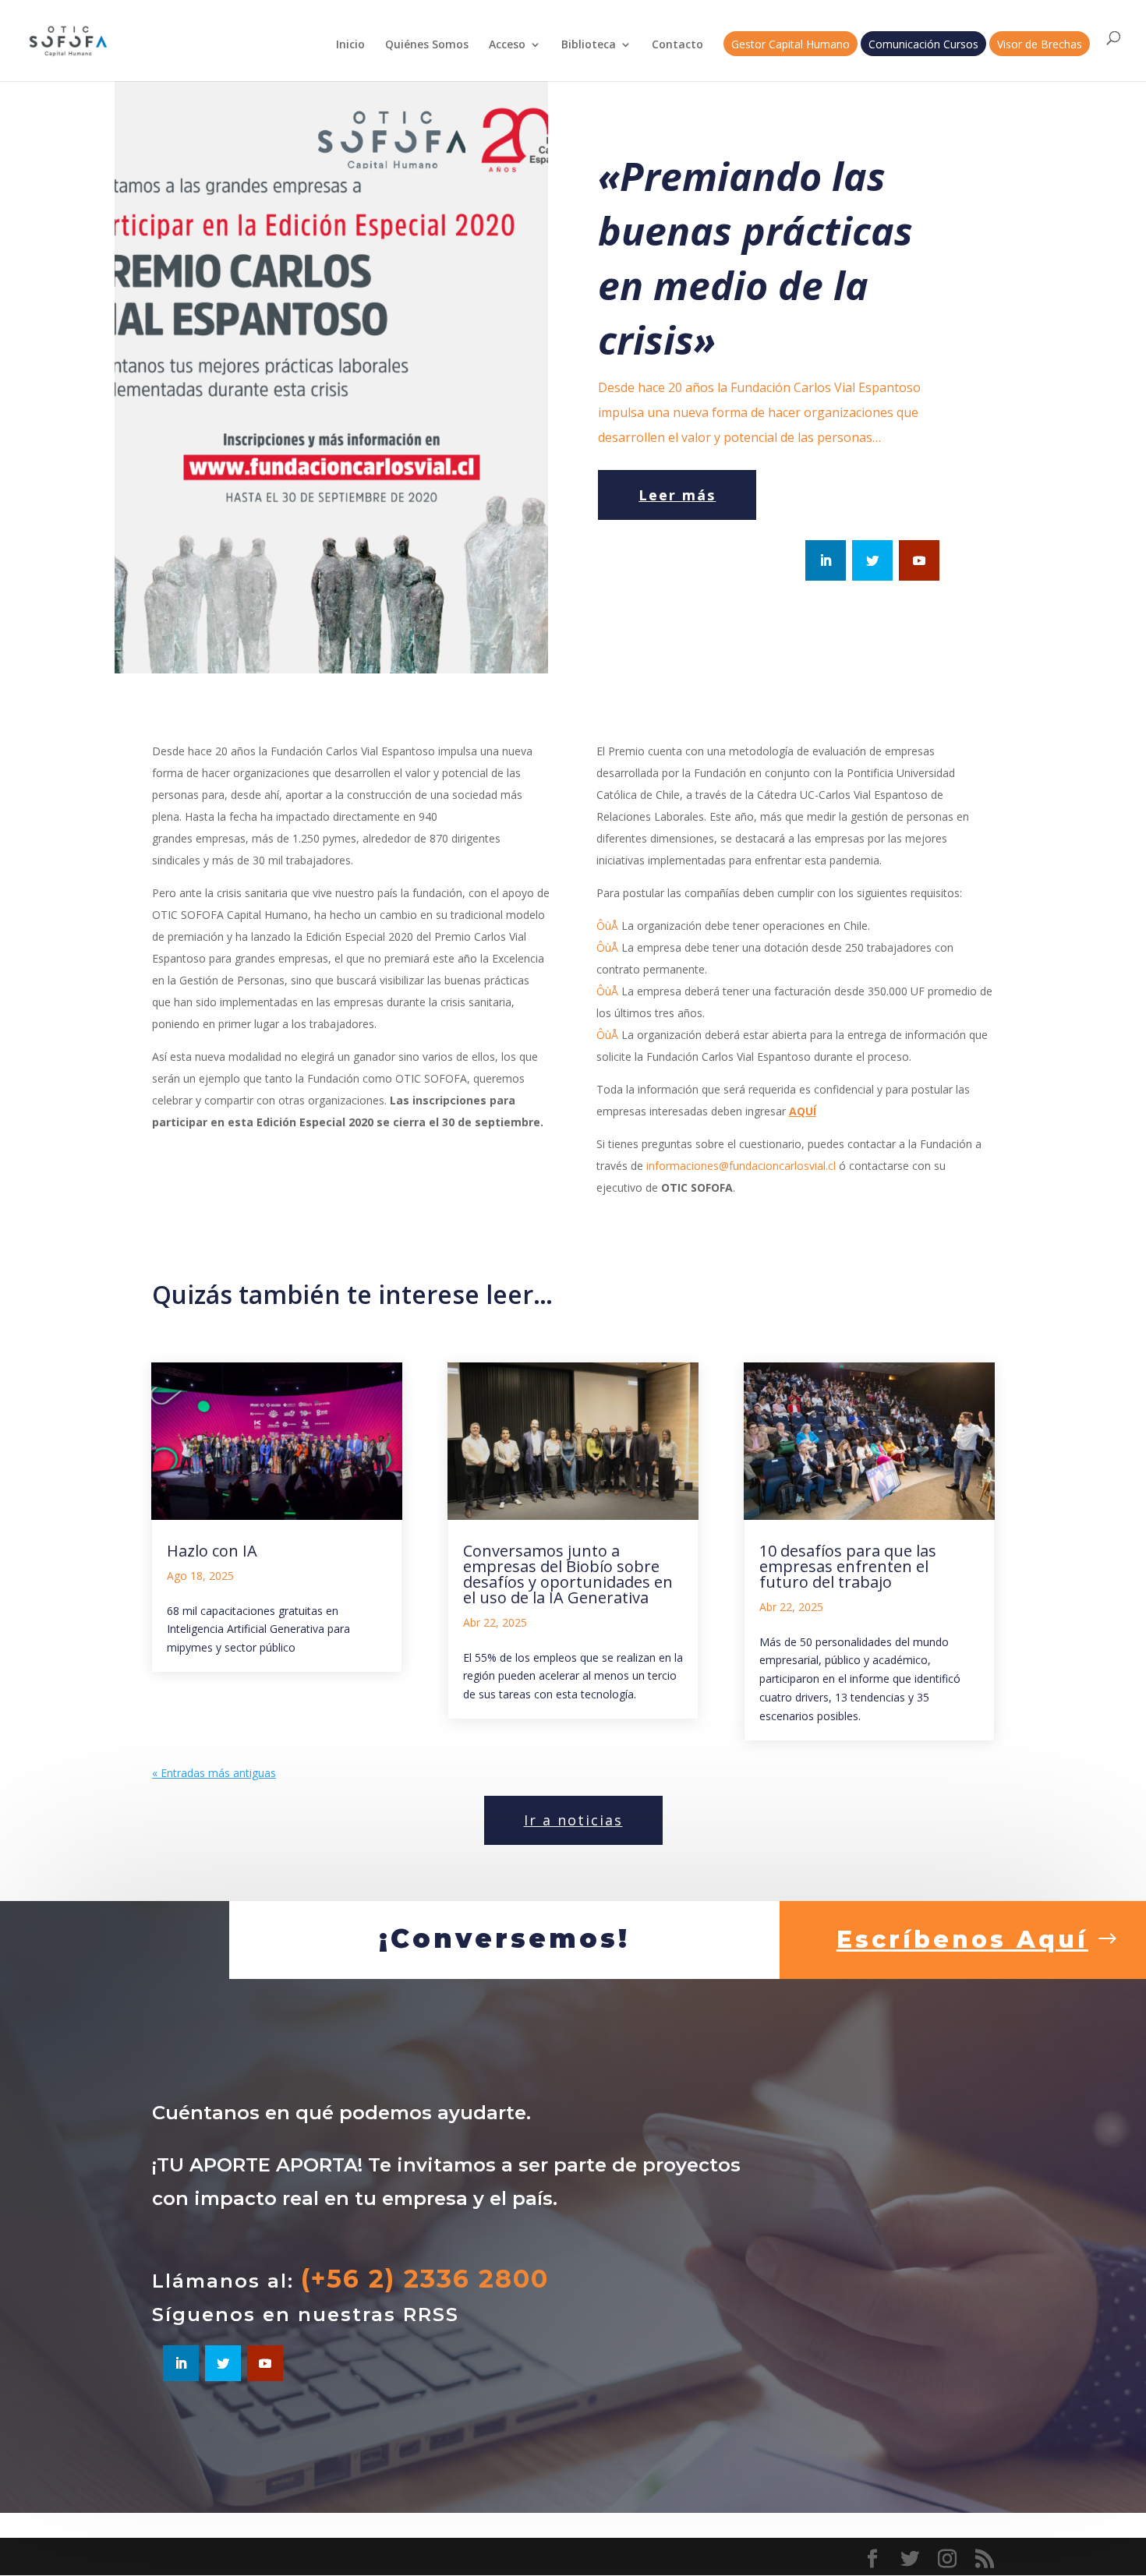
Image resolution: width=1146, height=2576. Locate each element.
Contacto (677, 45)
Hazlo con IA (212, 1551)
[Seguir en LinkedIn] (826, 560)
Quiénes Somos (427, 45)
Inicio (350, 45)
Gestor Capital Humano (791, 45)
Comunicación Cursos (923, 45)
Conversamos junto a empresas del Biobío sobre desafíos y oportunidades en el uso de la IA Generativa (568, 1574)
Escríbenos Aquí (962, 1940)
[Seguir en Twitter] (872, 560)
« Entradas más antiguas (214, 1773)
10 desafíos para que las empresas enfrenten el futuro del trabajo (848, 1566)
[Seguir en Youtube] (919, 560)
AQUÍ (803, 1111)
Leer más (677, 495)
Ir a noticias (573, 1820)
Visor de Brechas (1040, 45)
